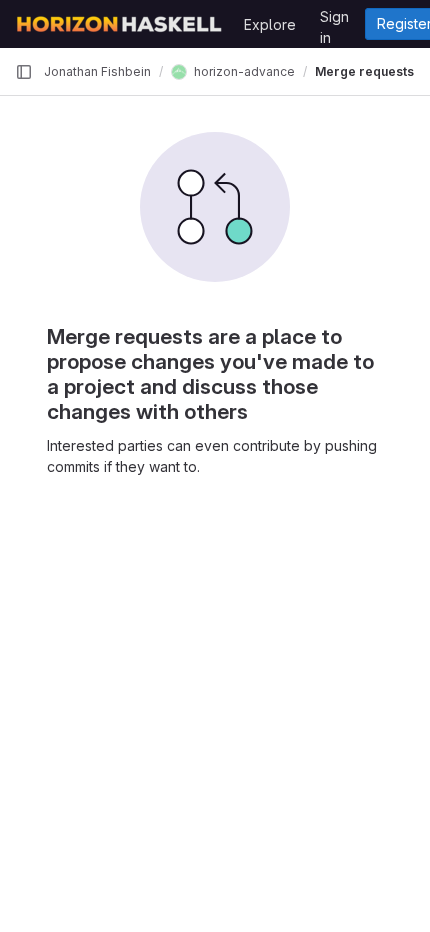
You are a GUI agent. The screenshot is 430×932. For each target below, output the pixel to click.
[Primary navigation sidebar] (24, 72)
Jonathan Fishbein (97, 71)
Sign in (334, 20)
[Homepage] (119, 24)
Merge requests (364, 71)
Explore (270, 24)
